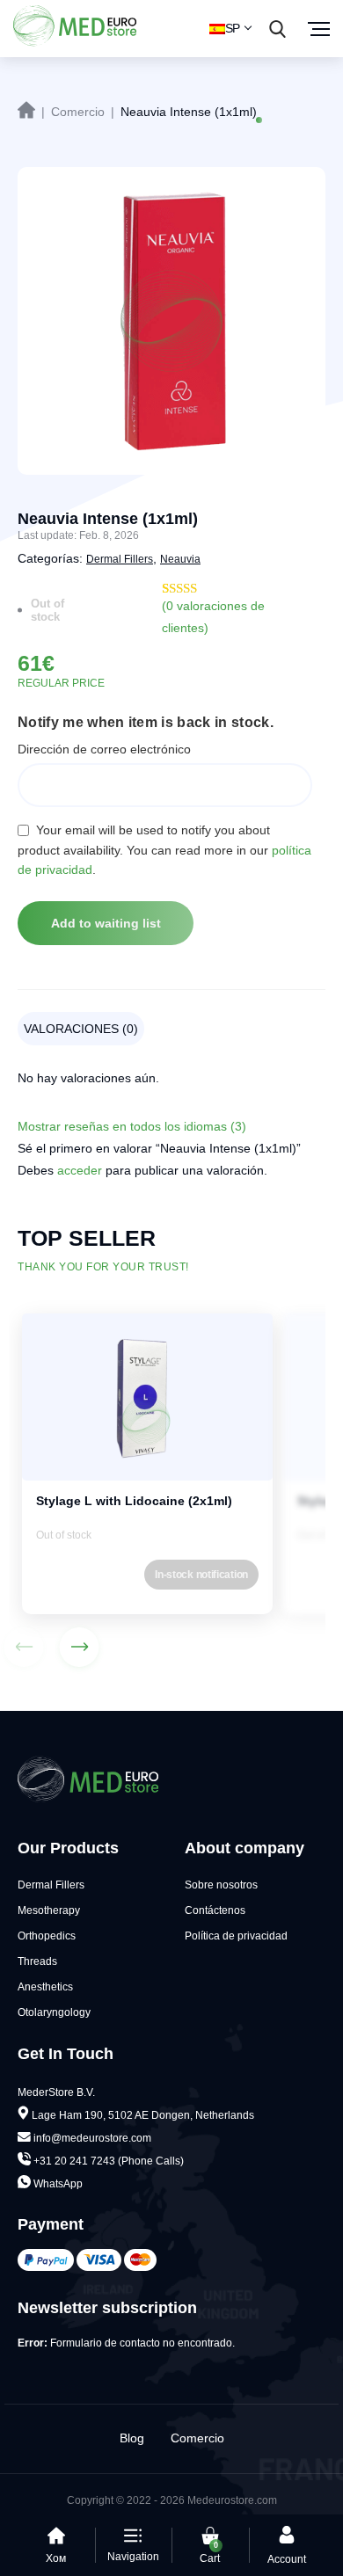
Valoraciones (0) (81, 1029)
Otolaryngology (54, 2012)
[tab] (85, 1029)
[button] (80, 1647)
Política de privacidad (236, 1936)
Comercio (197, 2438)
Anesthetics (45, 1987)
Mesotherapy (49, 1910)
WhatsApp (57, 2184)
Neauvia (180, 559)
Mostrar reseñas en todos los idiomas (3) (132, 1126)
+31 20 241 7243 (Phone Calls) (107, 2161)
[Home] (26, 110)
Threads (37, 1961)
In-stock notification (201, 1575)
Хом (56, 2558)
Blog (132, 2438)
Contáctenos (215, 1910)
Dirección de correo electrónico (104, 749)
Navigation (133, 2557)
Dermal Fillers (120, 559)
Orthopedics (47, 1936)
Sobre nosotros (221, 1885)
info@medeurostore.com (92, 2138)
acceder (80, 1170)
